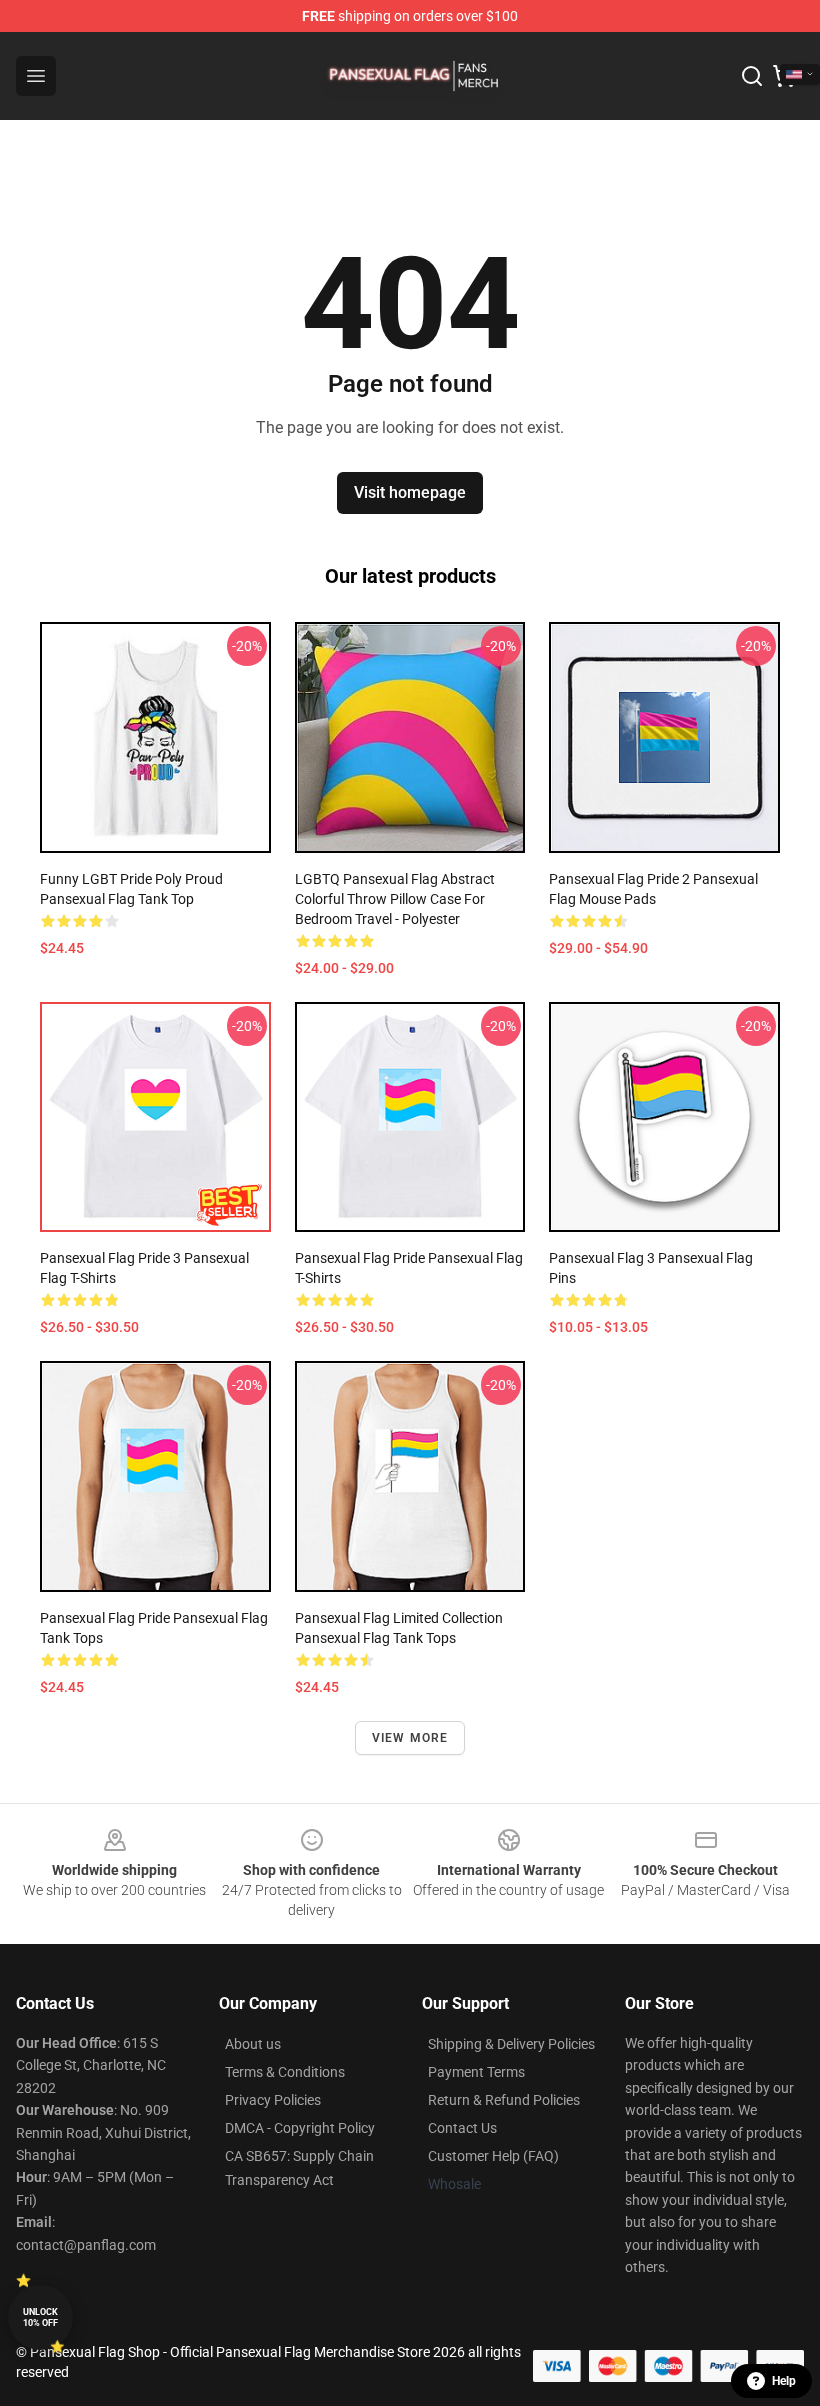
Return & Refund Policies (504, 2100)
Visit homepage (410, 492)
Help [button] (784, 2381)
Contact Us (462, 2128)
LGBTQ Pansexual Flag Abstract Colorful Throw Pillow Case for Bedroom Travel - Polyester (395, 899)
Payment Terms (476, 2072)
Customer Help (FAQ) (493, 2156)
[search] (752, 76)
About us (253, 2044)
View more (410, 1738)
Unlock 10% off (40, 2317)
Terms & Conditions (285, 2072)
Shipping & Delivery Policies (511, 2044)
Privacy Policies (273, 2100)
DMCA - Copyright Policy (300, 2128)
